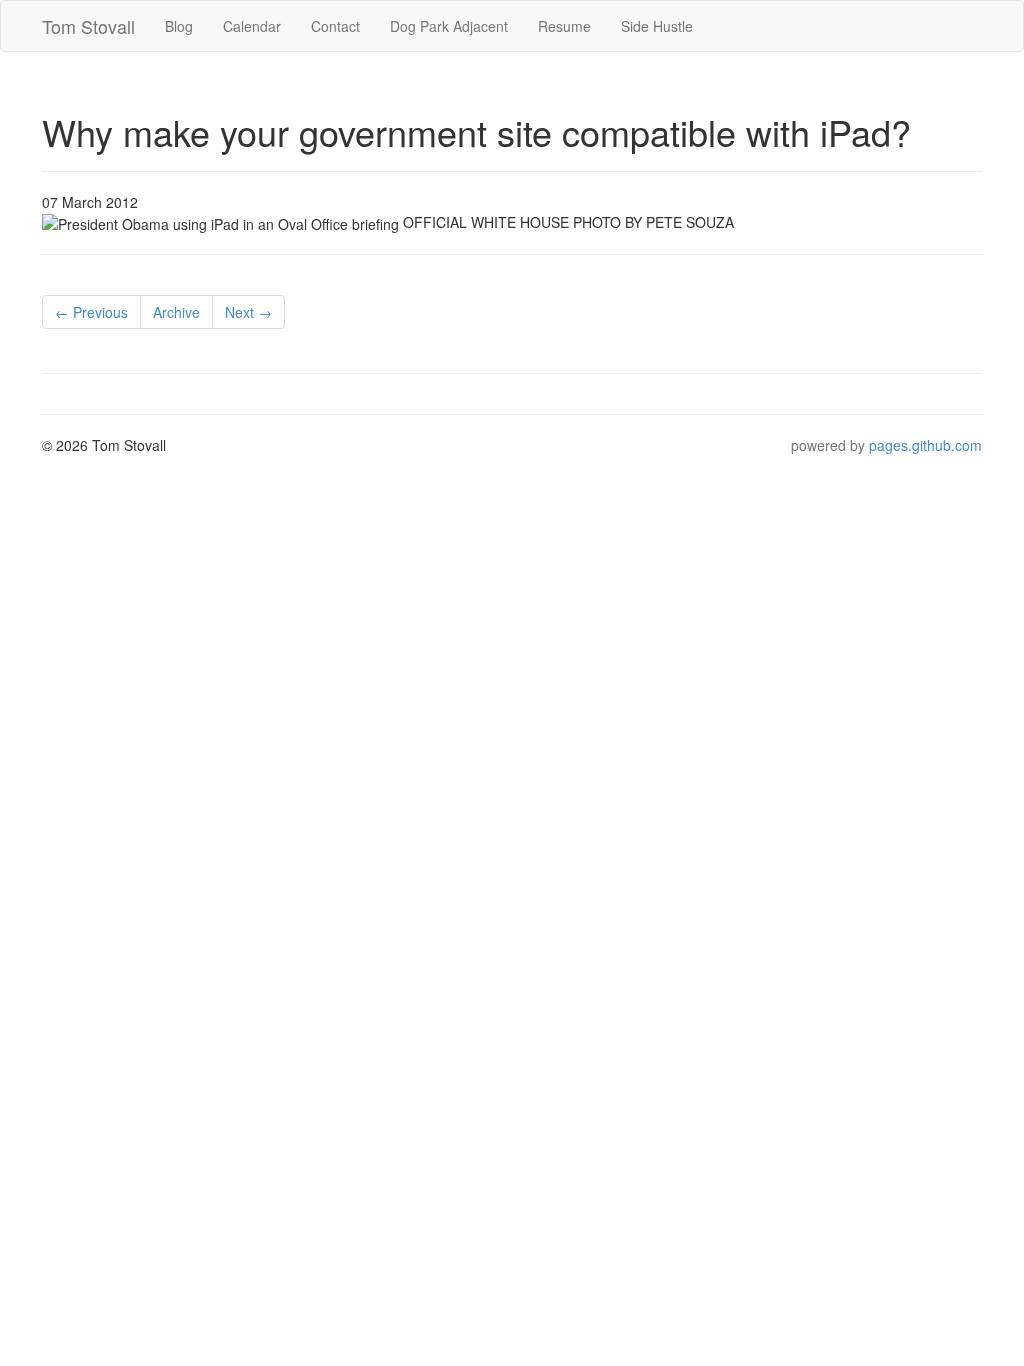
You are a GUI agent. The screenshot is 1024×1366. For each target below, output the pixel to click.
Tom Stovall (88, 26)
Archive (176, 312)
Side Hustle (657, 26)
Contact (335, 26)
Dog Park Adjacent (449, 26)
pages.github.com (925, 445)
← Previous (91, 312)
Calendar (252, 26)
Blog (179, 26)
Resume (564, 26)
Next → (248, 312)
